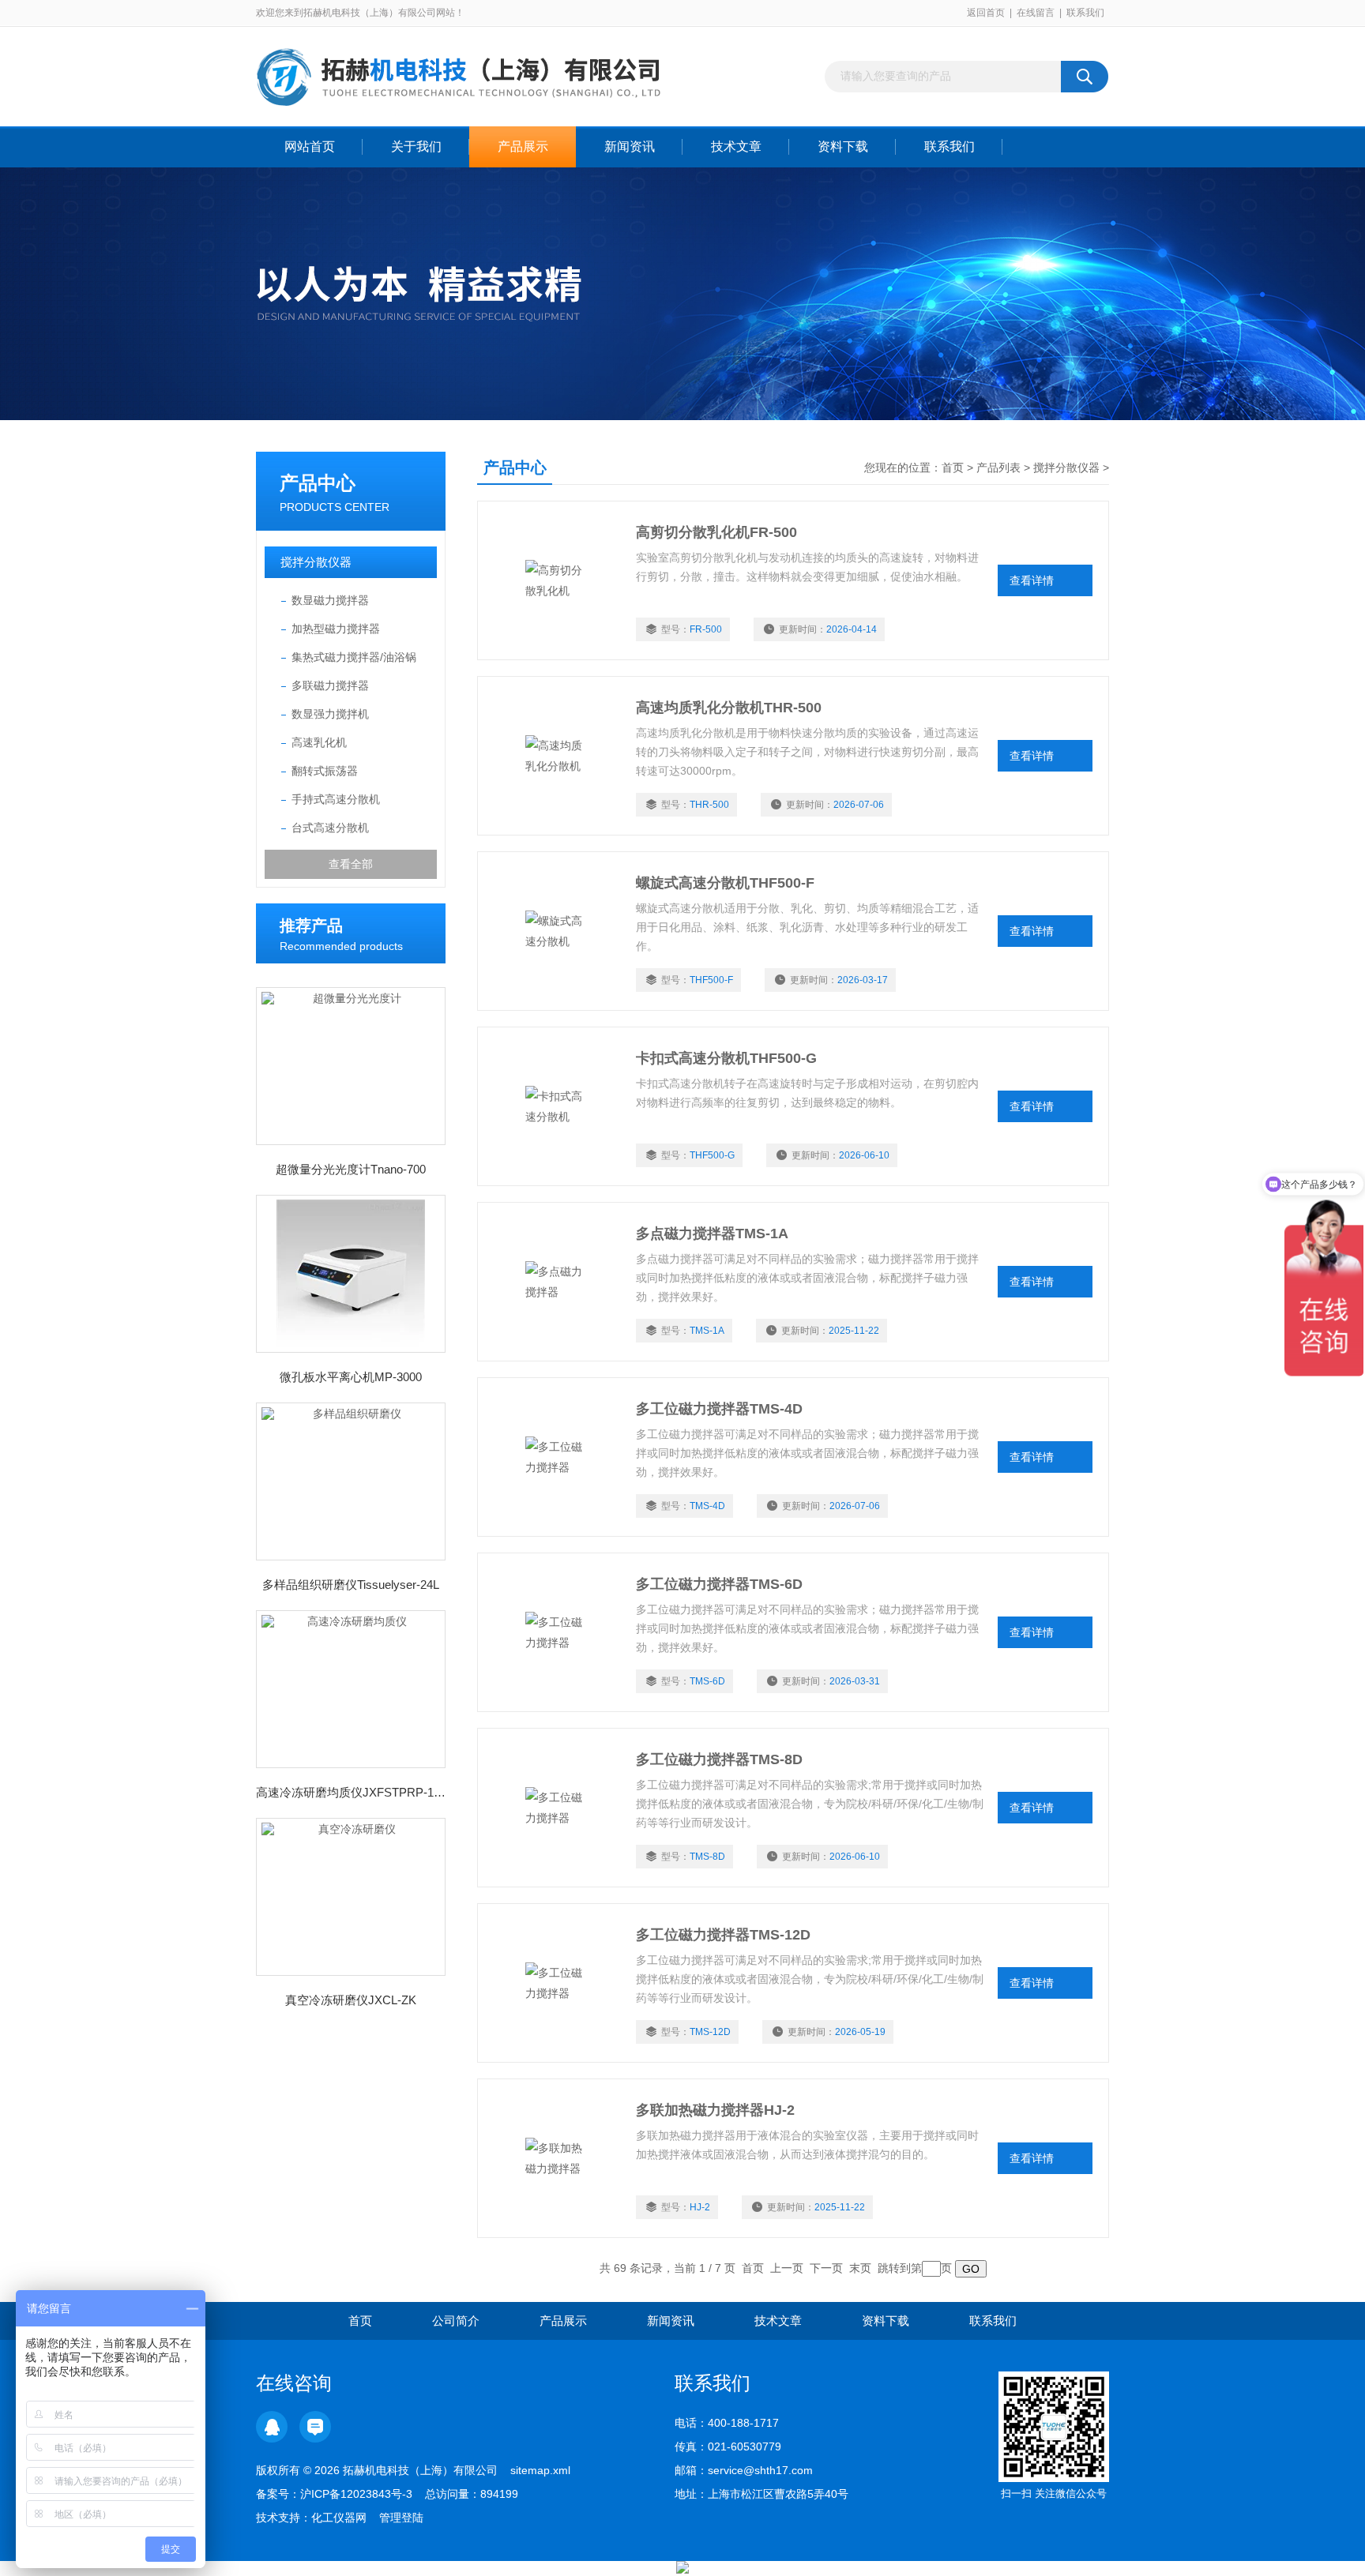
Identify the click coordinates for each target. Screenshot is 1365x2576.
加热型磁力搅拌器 (336, 629)
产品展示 (523, 146)
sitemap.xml (540, 2470)
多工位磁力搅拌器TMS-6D (719, 1584)
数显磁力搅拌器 (330, 600)
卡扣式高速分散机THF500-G (726, 1058)
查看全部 (351, 864)
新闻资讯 (630, 146)
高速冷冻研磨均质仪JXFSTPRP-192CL (351, 1792)
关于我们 (416, 146)
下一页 (826, 2268)
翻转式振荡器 (325, 771)
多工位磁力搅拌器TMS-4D (719, 1409)
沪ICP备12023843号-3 (356, 2494)
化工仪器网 (339, 2518)
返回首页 (986, 13)
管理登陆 (401, 2518)
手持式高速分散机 (336, 799)
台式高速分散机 (330, 828)
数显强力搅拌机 (330, 714)
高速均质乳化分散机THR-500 (729, 708)
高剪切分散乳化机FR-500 (716, 532)
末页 (860, 2268)
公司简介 (456, 2321)
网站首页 (310, 146)
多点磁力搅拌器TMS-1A (712, 1234)
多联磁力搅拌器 (330, 685)
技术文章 (736, 146)
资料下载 (843, 146)
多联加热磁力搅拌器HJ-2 (715, 2110)
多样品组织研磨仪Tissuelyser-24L (351, 1585)
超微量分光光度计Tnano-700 (351, 1169)
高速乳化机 (319, 742)
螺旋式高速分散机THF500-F (725, 883)
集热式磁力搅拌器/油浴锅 (354, 657)
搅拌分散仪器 (316, 562)
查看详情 (1032, 580)
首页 (953, 468)
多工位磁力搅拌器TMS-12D (723, 1935)
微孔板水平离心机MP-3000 (351, 1377)
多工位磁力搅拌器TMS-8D (719, 1759)
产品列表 (998, 468)
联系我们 (1085, 13)
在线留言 (1036, 13)
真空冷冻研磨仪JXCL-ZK (351, 2000)
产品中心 (318, 483)
